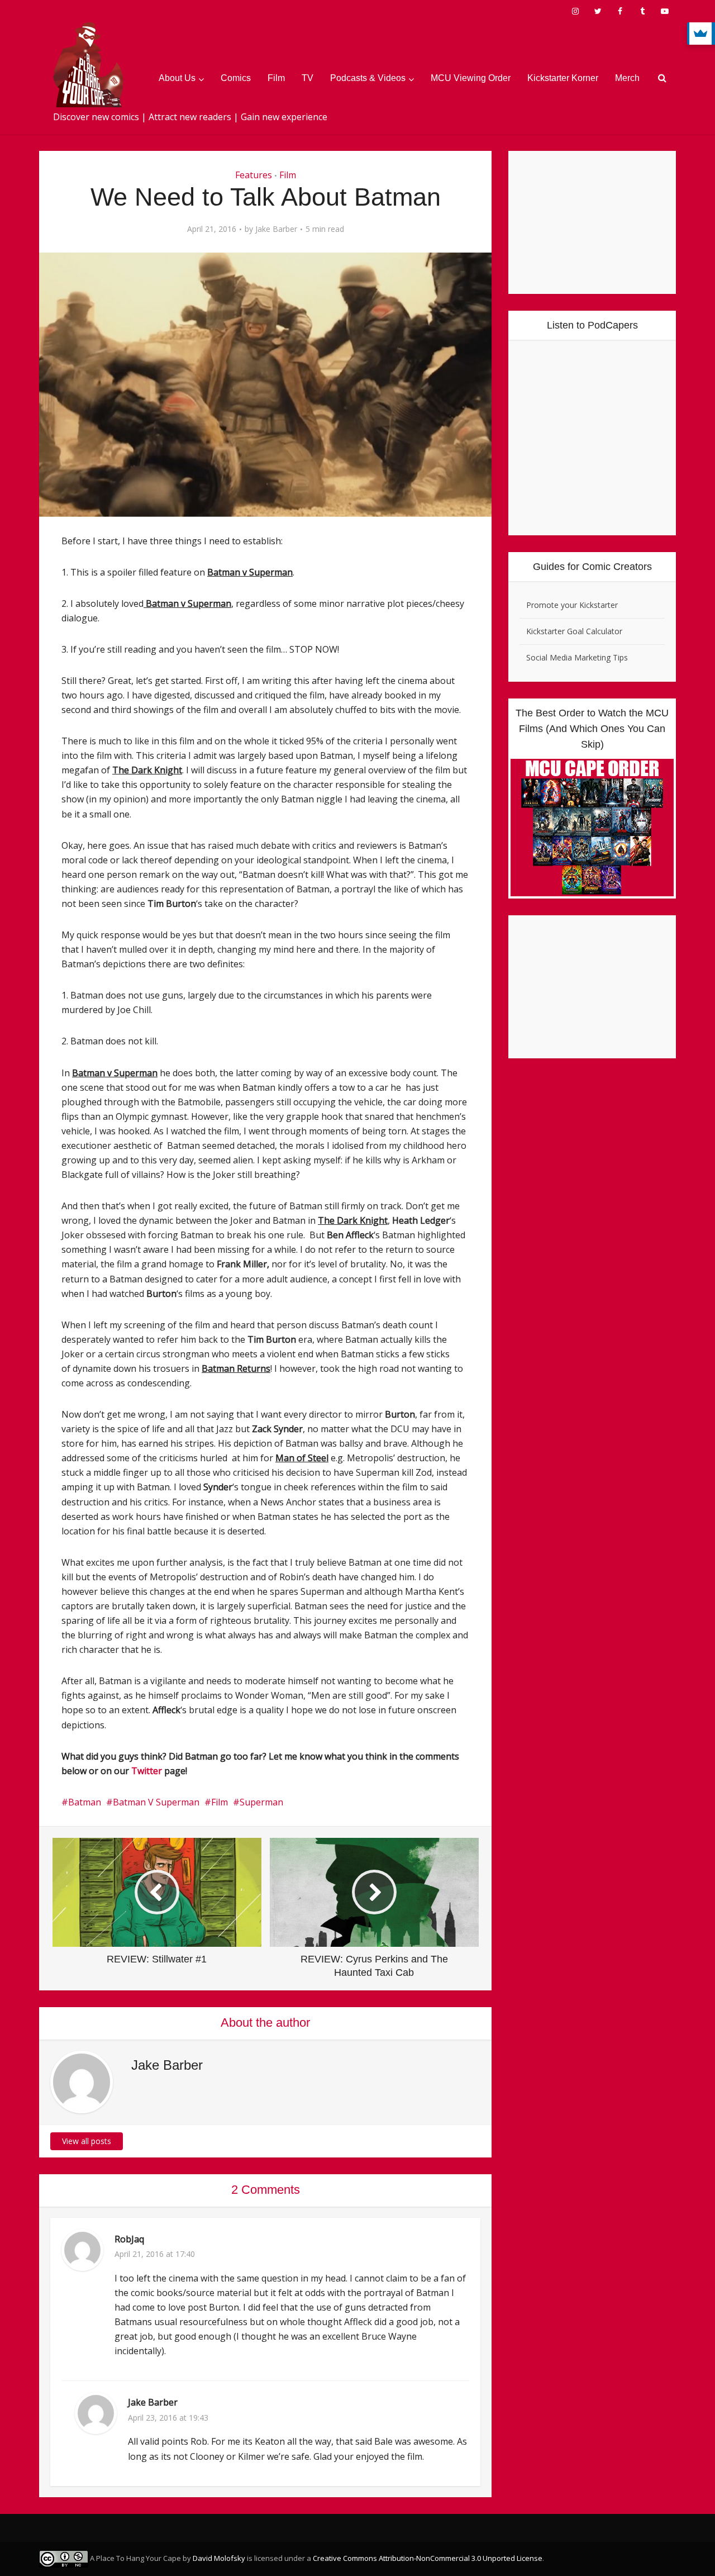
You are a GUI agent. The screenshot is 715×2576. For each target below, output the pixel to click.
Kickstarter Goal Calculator (574, 631)
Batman (85, 1802)
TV (308, 78)
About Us (177, 78)
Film (276, 78)
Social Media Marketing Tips (577, 657)
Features (254, 175)
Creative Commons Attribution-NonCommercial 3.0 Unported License (428, 2558)
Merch (627, 78)
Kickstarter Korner (563, 78)
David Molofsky (219, 2558)
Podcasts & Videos (368, 78)
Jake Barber (276, 229)
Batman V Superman (156, 1802)
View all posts (87, 2141)
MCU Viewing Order (471, 78)
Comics (236, 78)
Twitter (147, 1771)
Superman (261, 1802)
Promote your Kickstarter (572, 605)
